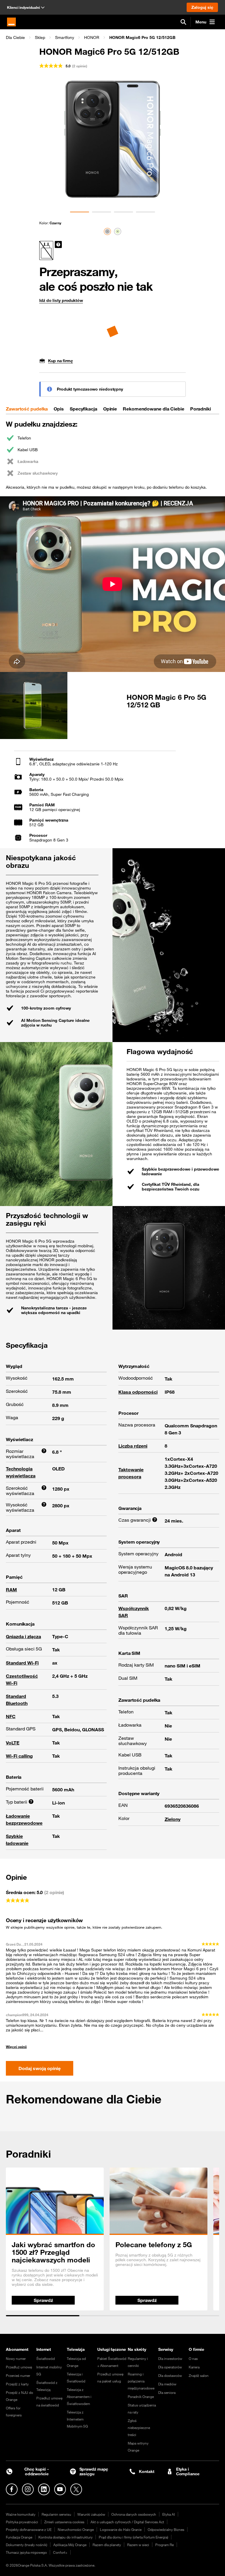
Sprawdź (43, 2300)
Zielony (173, 1819)
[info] (58, 244)
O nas (193, 2358)
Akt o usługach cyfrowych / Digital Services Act (127, 2522)
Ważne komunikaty (21, 2514)
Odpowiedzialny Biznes (166, 2529)
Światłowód (46, 2358)
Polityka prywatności (22, 2522)
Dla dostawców (170, 2375)
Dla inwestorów (170, 2358)
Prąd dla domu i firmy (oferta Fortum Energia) (133, 2537)
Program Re (165, 2545)
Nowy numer (16, 2358)
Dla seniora (167, 2392)
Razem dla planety (107, 2545)
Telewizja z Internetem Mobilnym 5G (77, 2419)
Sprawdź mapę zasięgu (94, 2472)
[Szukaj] (183, 22)
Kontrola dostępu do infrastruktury (65, 2537)
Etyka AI (169, 2514)
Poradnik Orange (141, 2397)
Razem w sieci (138, 2545)
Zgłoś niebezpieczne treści (139, 2428)
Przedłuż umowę (19, 2367)
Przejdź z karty (17, 2384)
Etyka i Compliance (188, 2472)
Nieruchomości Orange (76, 2529)
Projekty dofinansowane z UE (29, 2529)
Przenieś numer (18, 2375)
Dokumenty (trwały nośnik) (27, 2545)
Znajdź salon (199, 2375)
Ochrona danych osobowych (134, 2514)
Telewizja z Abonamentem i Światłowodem (79, 2397)
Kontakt (146, 2471)
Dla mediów (167, 2384)
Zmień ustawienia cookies (64, 2522)
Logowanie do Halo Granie (121, 2529)
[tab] (27, 409)
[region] (112, 37)
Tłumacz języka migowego (26, 2552)
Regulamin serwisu (56, 2514)
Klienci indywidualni (23, 7)
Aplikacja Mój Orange (70, 2545)
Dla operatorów (170, 2367)
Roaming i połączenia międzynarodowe (141, 2381)
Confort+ (60, 2552)
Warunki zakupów (91, 2514)
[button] (15, 37)
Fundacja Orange (19, 2537)
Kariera (194, 2367)
